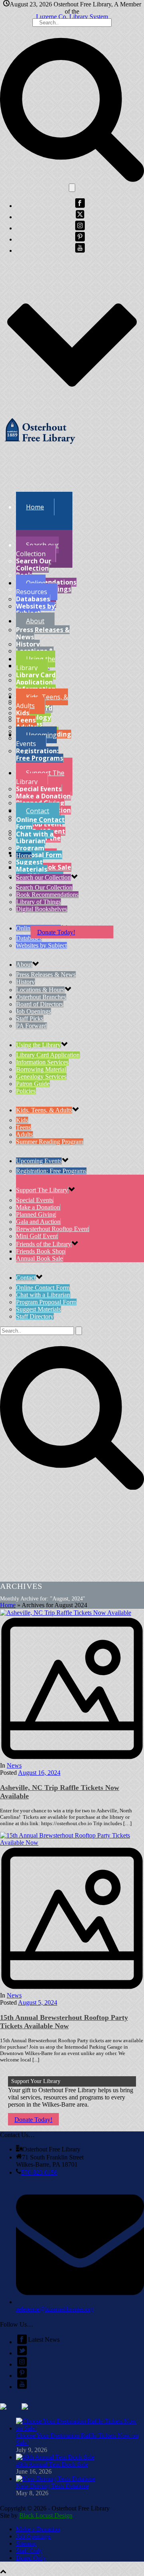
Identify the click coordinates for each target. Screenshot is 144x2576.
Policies (26, 1091)
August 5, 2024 (38, 2002)
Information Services (42, 1062)
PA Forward (31, 1026)
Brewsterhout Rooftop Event (52, 1229)
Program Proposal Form (39, 852)
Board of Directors (40, 1004)
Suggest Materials (32, 866)
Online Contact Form (40, 823)
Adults (24, 1134)
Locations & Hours (40, 990)
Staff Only (29, 2551)
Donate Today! (56, 932)
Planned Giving (36, 1214)
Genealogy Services (41, 1076)
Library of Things (38, 902)
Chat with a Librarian (35, 838)
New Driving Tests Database (52, 2486)
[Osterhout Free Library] (40, 446)
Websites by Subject (35, 610)
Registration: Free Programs (40, 754)
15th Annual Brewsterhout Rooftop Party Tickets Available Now (64, 2022)
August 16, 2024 (39, 1773)
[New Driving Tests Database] (56, 2479)
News (14, 1765)
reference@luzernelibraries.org (55, 2309)
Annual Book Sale (39, 1258)
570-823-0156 (39, 2172)
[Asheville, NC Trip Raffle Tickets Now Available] (72, 1686)
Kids (23, 713)
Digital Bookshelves (42, 909)
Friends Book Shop (41, 1251)
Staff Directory (35, 1316)
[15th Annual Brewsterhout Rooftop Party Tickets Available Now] (72, 1916)
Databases (33, 599)
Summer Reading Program (50, 1142)
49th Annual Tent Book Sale (52, 2464)
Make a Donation (43, 796)
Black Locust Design (46, 2515)
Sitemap (26, 2543)
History (28, 644)
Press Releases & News (43, 633)
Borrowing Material (41, 1069)
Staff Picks (30, 1019)
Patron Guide (33, 1084)
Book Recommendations (46, 579)
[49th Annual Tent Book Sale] (55, 2457)
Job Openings (33, 1011)
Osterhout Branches (41, 997)
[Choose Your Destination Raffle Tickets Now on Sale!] (80, 2428)
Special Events (39, 789)
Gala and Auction (38, 1222)
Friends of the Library (44, 1244)
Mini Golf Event (37, 1236)
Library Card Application (36, 678)
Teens (26, 720)
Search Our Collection (34, 565)
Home (8, 1605)
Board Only (31, 2558)
